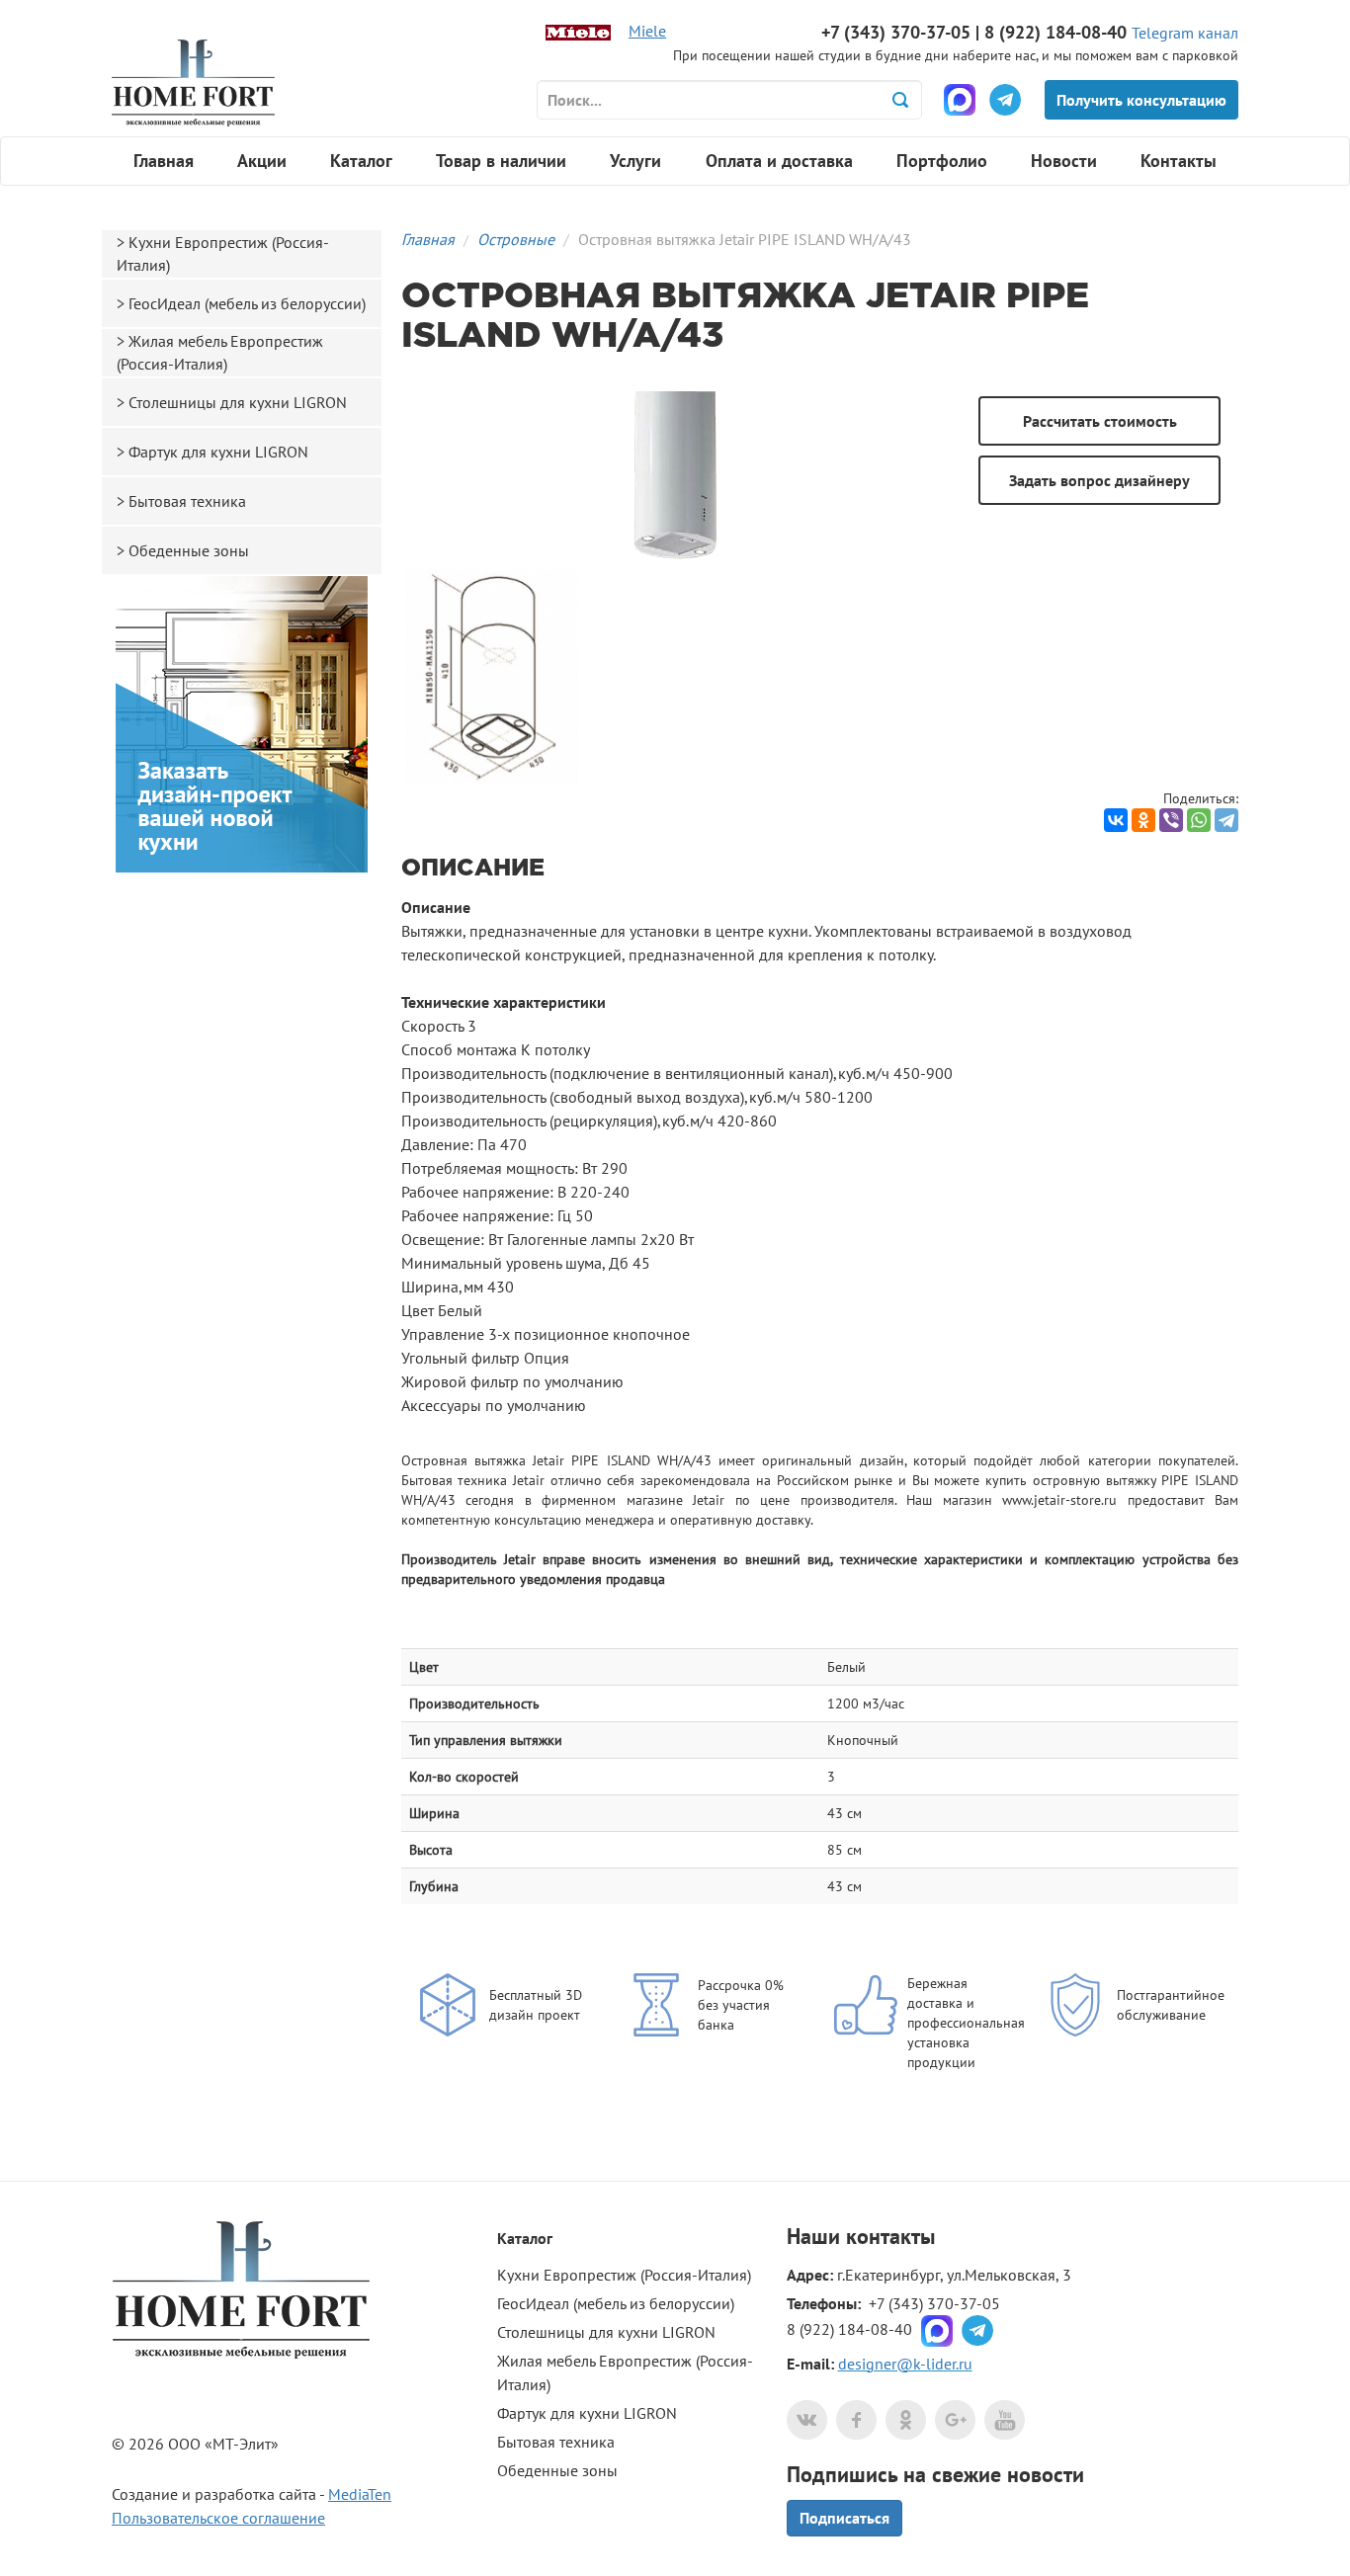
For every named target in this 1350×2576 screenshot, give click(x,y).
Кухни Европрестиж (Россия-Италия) (223, 253)
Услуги (635, 161)
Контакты (1179, 161)
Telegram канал (1185, 33)
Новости (1064, 161)
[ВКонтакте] (1116, 820)
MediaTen (360, 2494)
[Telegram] (1226, 820)
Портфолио (942, 161)
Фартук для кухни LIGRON (218, 452)
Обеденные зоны (189, 550)
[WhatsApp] (1199, 820)
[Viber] (1171, 820)
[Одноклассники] (1143, 820)
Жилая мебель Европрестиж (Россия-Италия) (220, 352)
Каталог (361, 161)
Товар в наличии (501, 161)
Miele (647, 31)
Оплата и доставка (779, 161)
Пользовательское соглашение (218, 2518)
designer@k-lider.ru (905, 2364)
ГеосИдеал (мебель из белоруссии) (247, 303)
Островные (516, 239)
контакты (890, 2236)
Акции (262, 161)
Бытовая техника (187, 501)
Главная (164, 161)
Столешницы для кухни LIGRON (238, 402)
